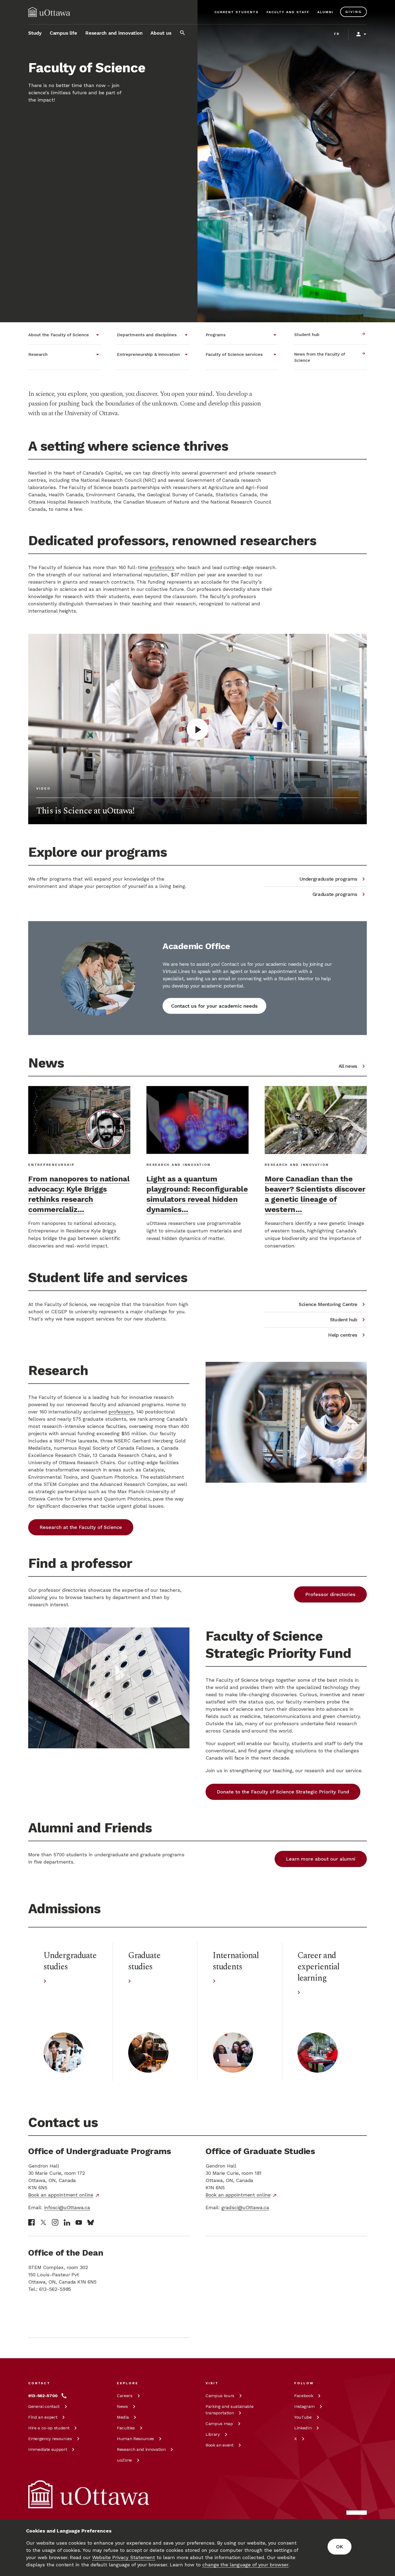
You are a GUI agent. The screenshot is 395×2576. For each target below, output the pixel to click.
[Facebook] (31, 2222)
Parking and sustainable (229, 2410)
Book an (220, 2445)
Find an (43, 2417)
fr (337, 34)
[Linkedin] (67, 2222)
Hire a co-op (49, 2428)
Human (135, 2439)
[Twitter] (43, 2222)
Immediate (48, 2449)
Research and (141, 2449)
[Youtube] (79, 2222)
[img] (49, 12)
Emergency (50, 2439)
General (44, 2406)
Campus (220, 2396)
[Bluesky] (91, 2222)
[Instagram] (55, 2222)
